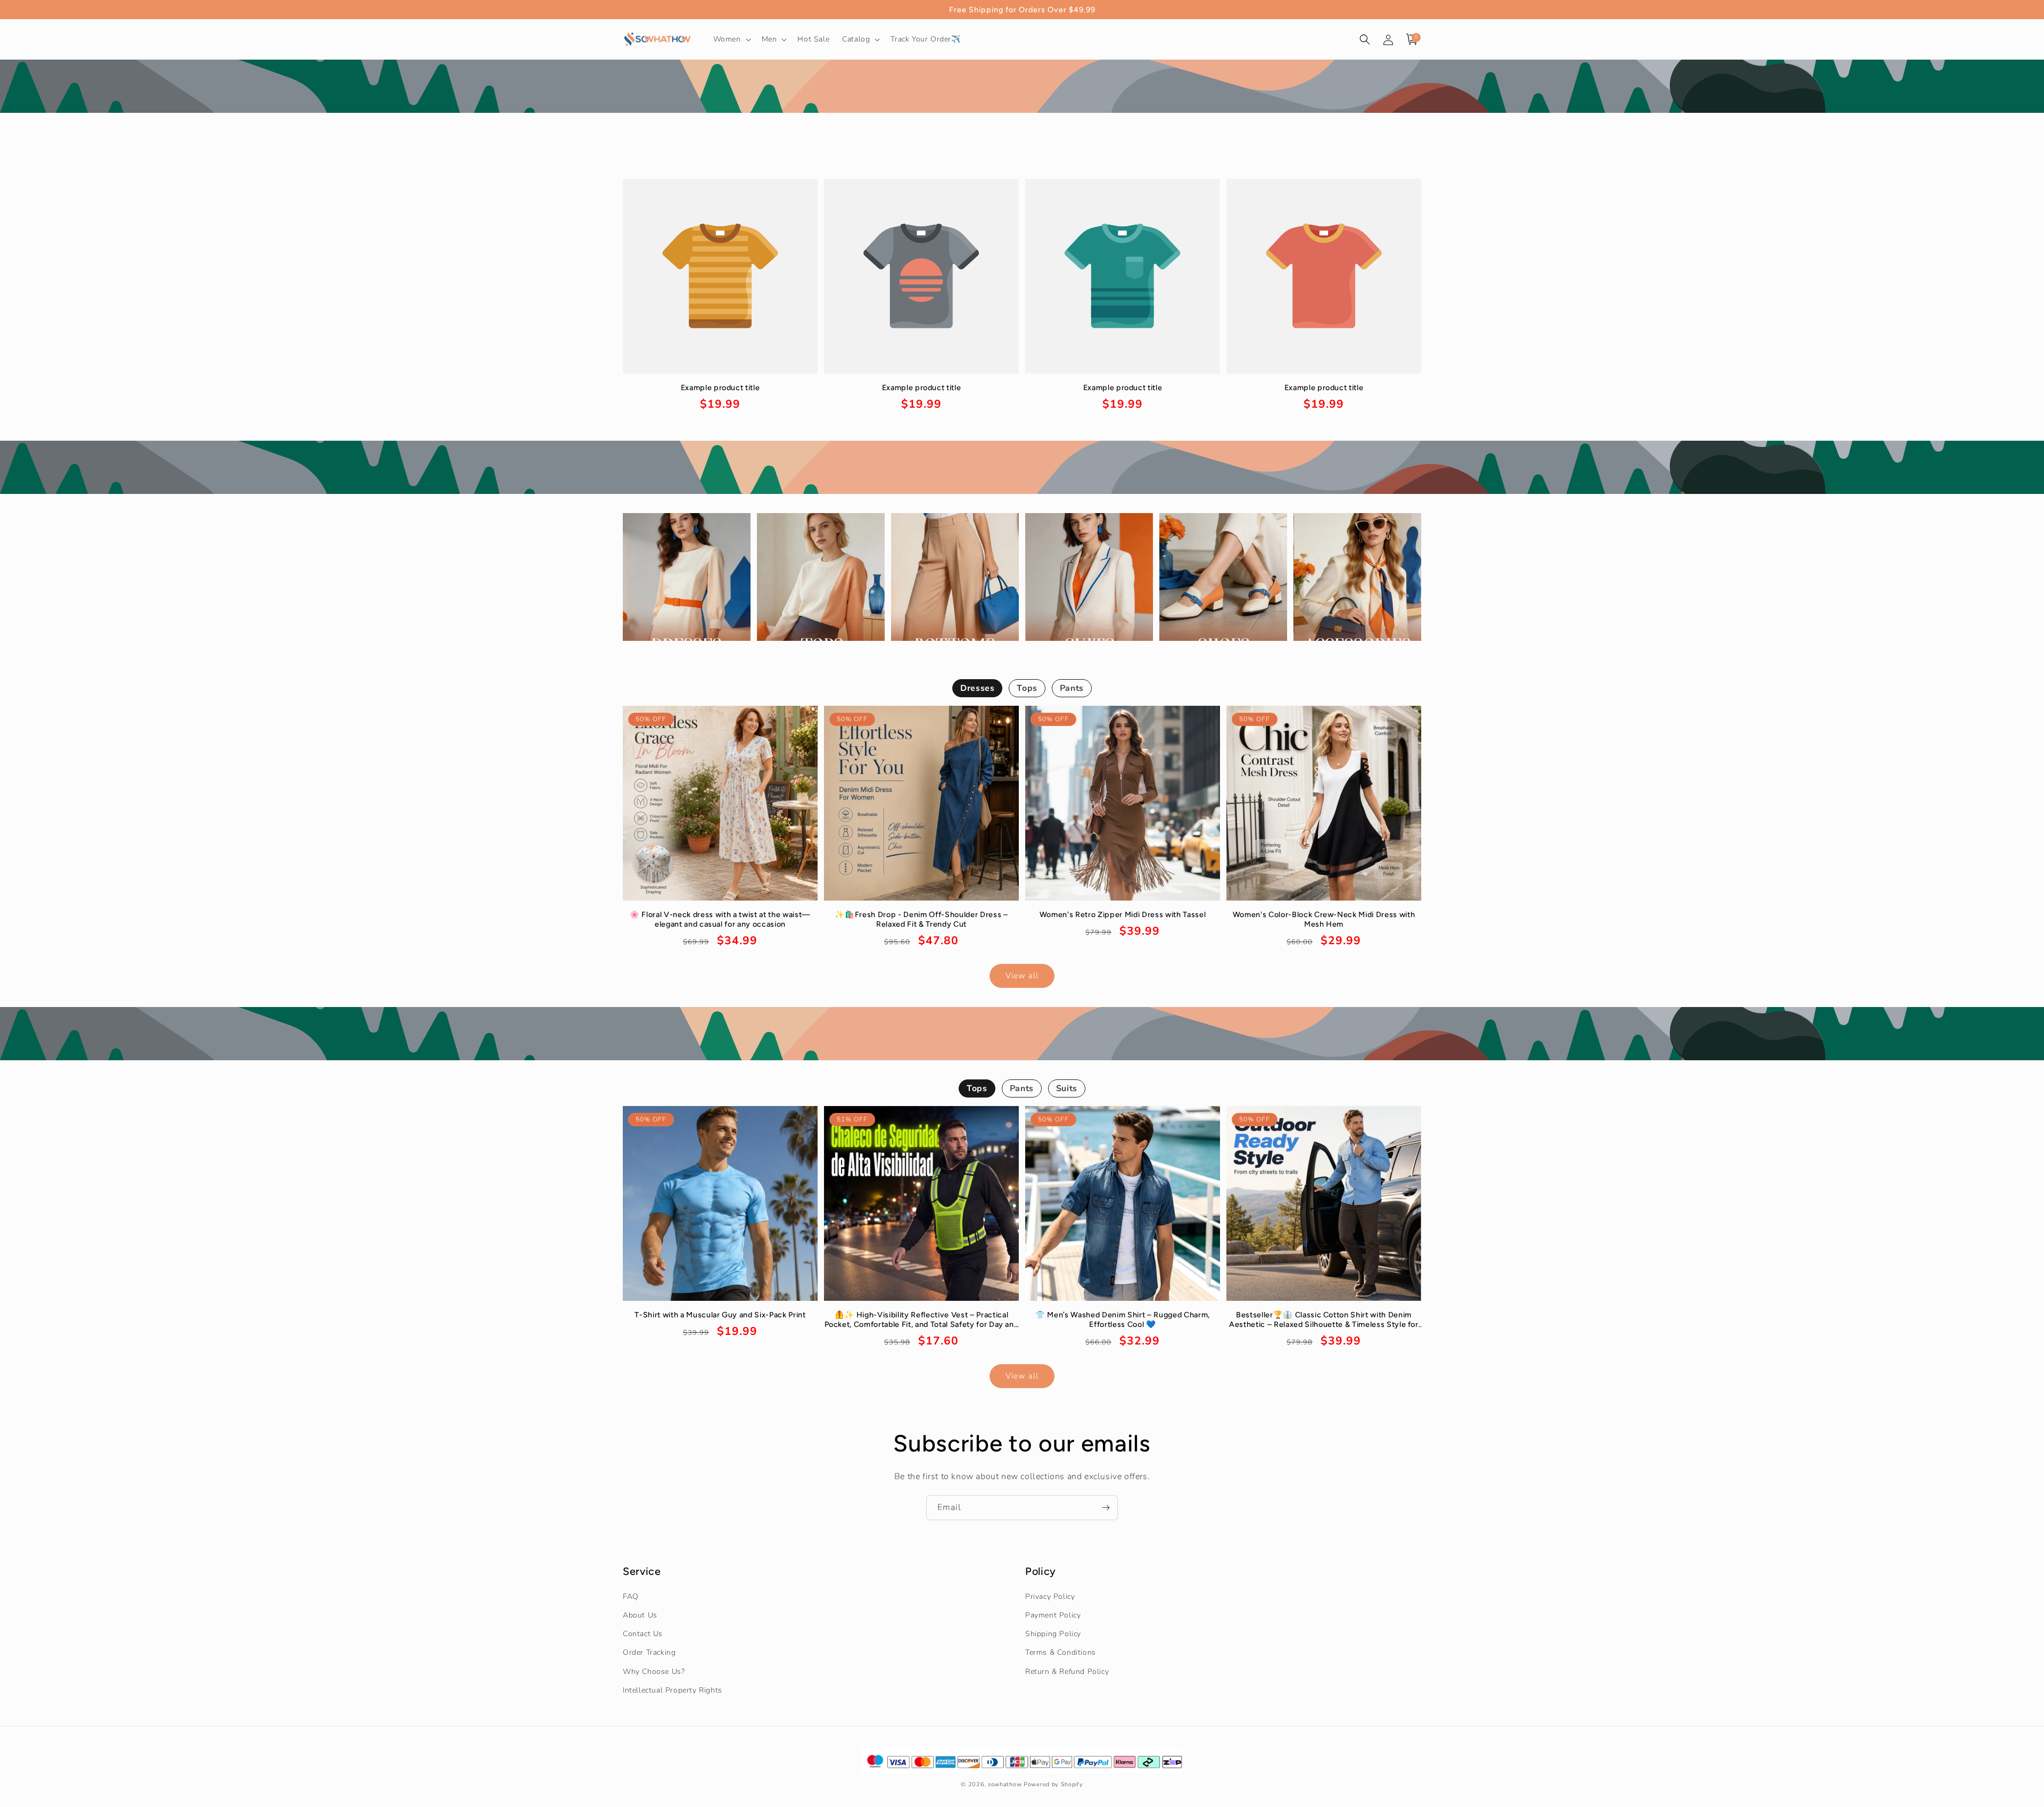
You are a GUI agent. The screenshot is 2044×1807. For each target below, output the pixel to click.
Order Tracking (649, 1652)
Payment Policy (1053, 1615)
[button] (731, 39)
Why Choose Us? (654, 1672)
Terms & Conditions (1061, 1652)
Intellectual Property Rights (673, 1690)
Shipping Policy (1053, 1634)
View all (1022, 976)
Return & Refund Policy (1067, 1672)
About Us (640, 1615)
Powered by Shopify (1053, 1784)
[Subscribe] (1106, 1508)
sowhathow (1005, 1784)
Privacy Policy (1050, 1596)
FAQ (631, 1596)
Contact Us (643, 1634)
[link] (720, 398)
